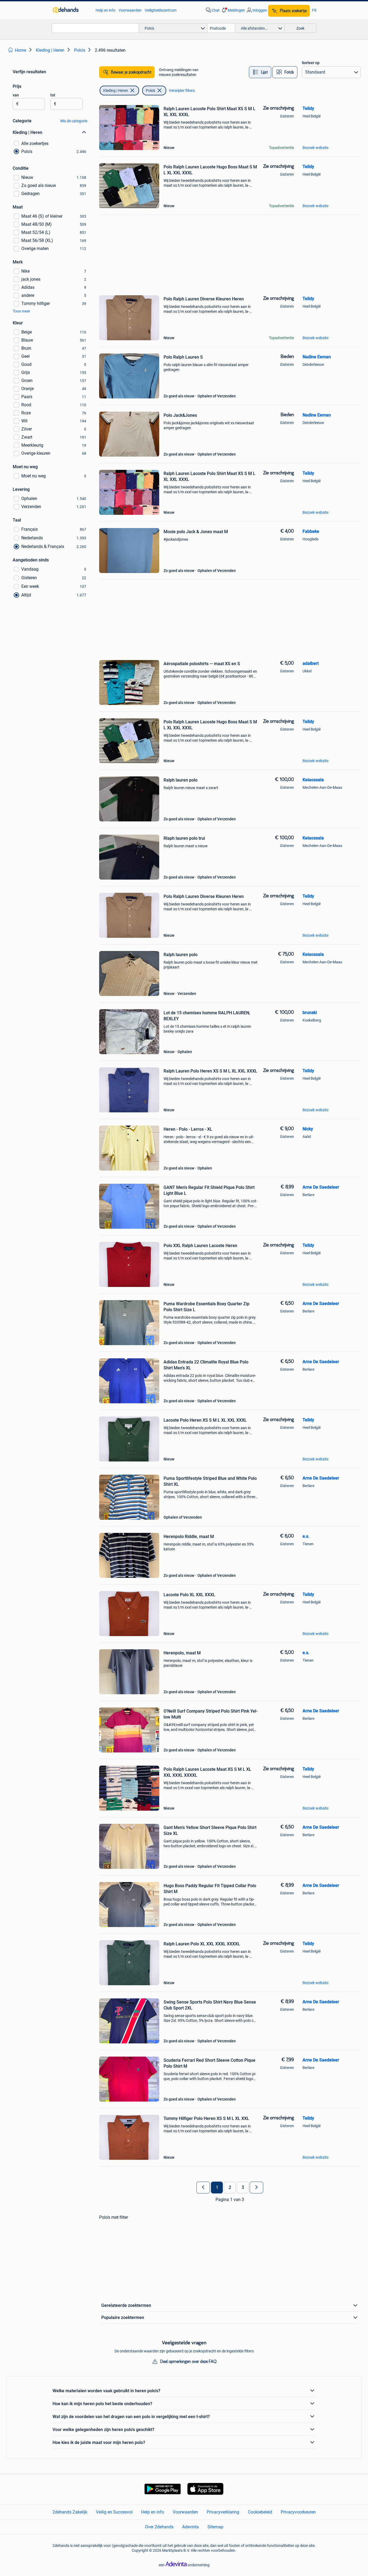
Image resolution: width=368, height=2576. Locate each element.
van (16, 95)
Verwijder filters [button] (182, 91)
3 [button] (243, 2188)
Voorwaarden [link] (130, 10)
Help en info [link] (105, 10)
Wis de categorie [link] (74, 121)
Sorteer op (311, 63)
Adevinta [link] (190, 2527)
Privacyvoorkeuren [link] (298, 2512)
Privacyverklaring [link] (223, 2512)
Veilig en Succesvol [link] (114, 2512)
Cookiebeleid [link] (260, 2512)
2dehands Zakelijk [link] (70, 2512)
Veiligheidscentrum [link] (161, 10)
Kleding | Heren (116, 91)
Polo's (150, 91)
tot (53, 95)
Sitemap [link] (215, 2527)
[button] (233, 10)
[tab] (260, 72)
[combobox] (95, 28)
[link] (72, 10)
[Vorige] (203, 2188)
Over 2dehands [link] (159, 2527)
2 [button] (230, 2188)
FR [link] (314, 10)
